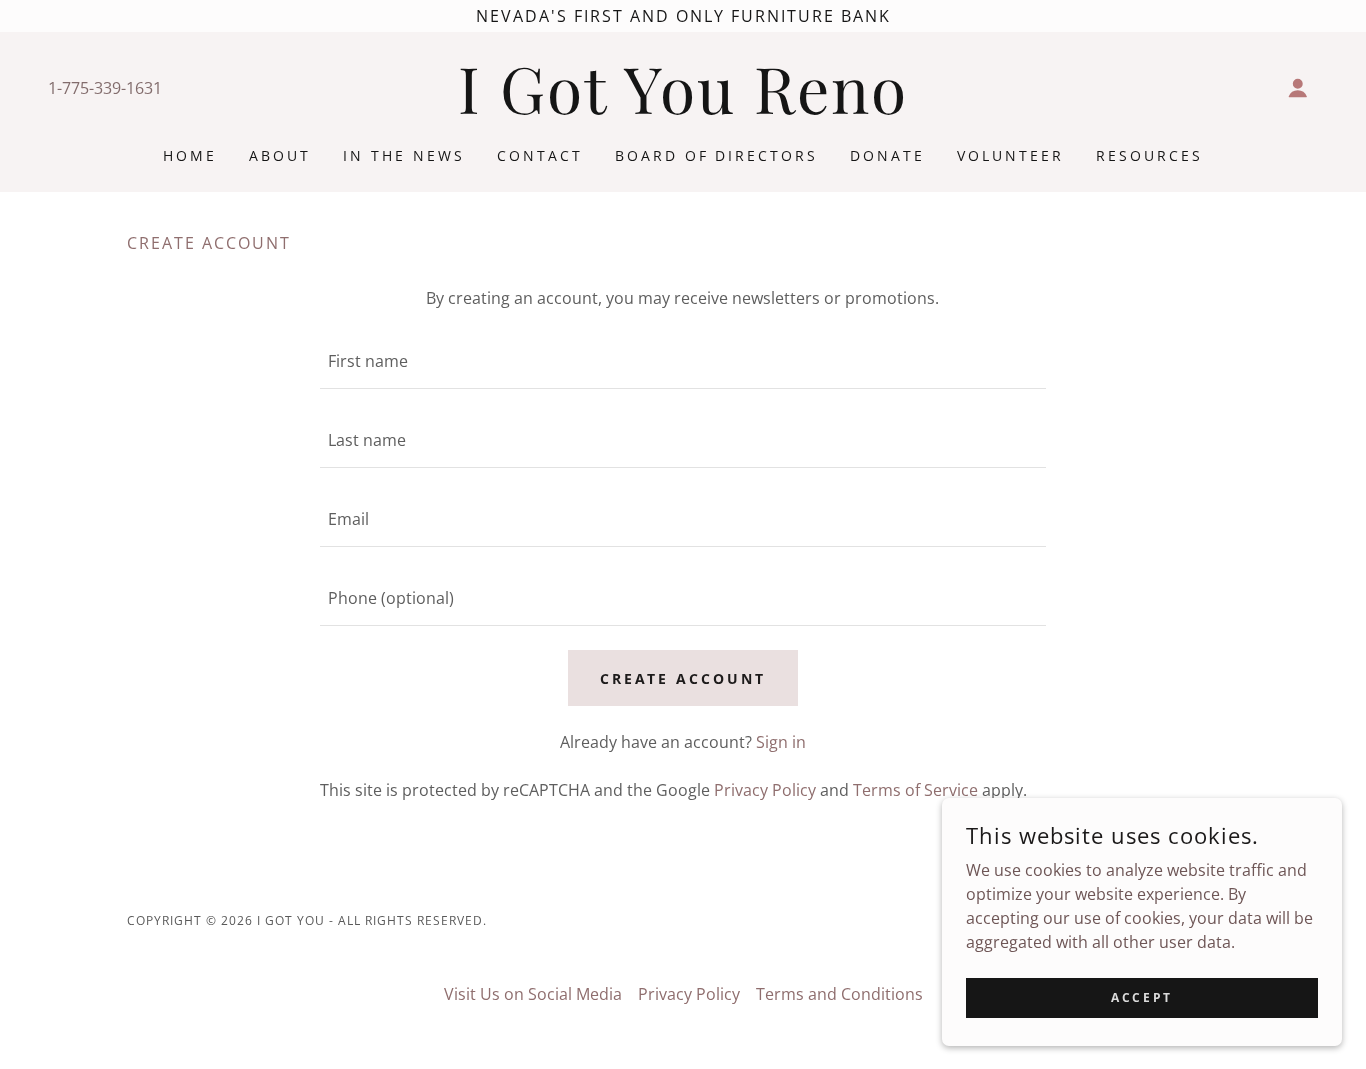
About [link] (280, 155)
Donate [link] (887, 155)
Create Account (683, 678)
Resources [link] (1149, 155)
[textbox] (682, 361)
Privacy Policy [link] (765, 790)
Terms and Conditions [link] (839, 994)
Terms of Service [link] (915, 790)
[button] (1298, 88)
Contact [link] (540, 155)
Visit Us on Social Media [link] (533, 994)
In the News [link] (404, 155)
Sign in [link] (781, 742)
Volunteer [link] (1010, 155)
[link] (683, 108)
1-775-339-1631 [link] (105, 88)
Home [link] (190, 155)
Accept (1141, 997)
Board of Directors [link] (717, 155)
